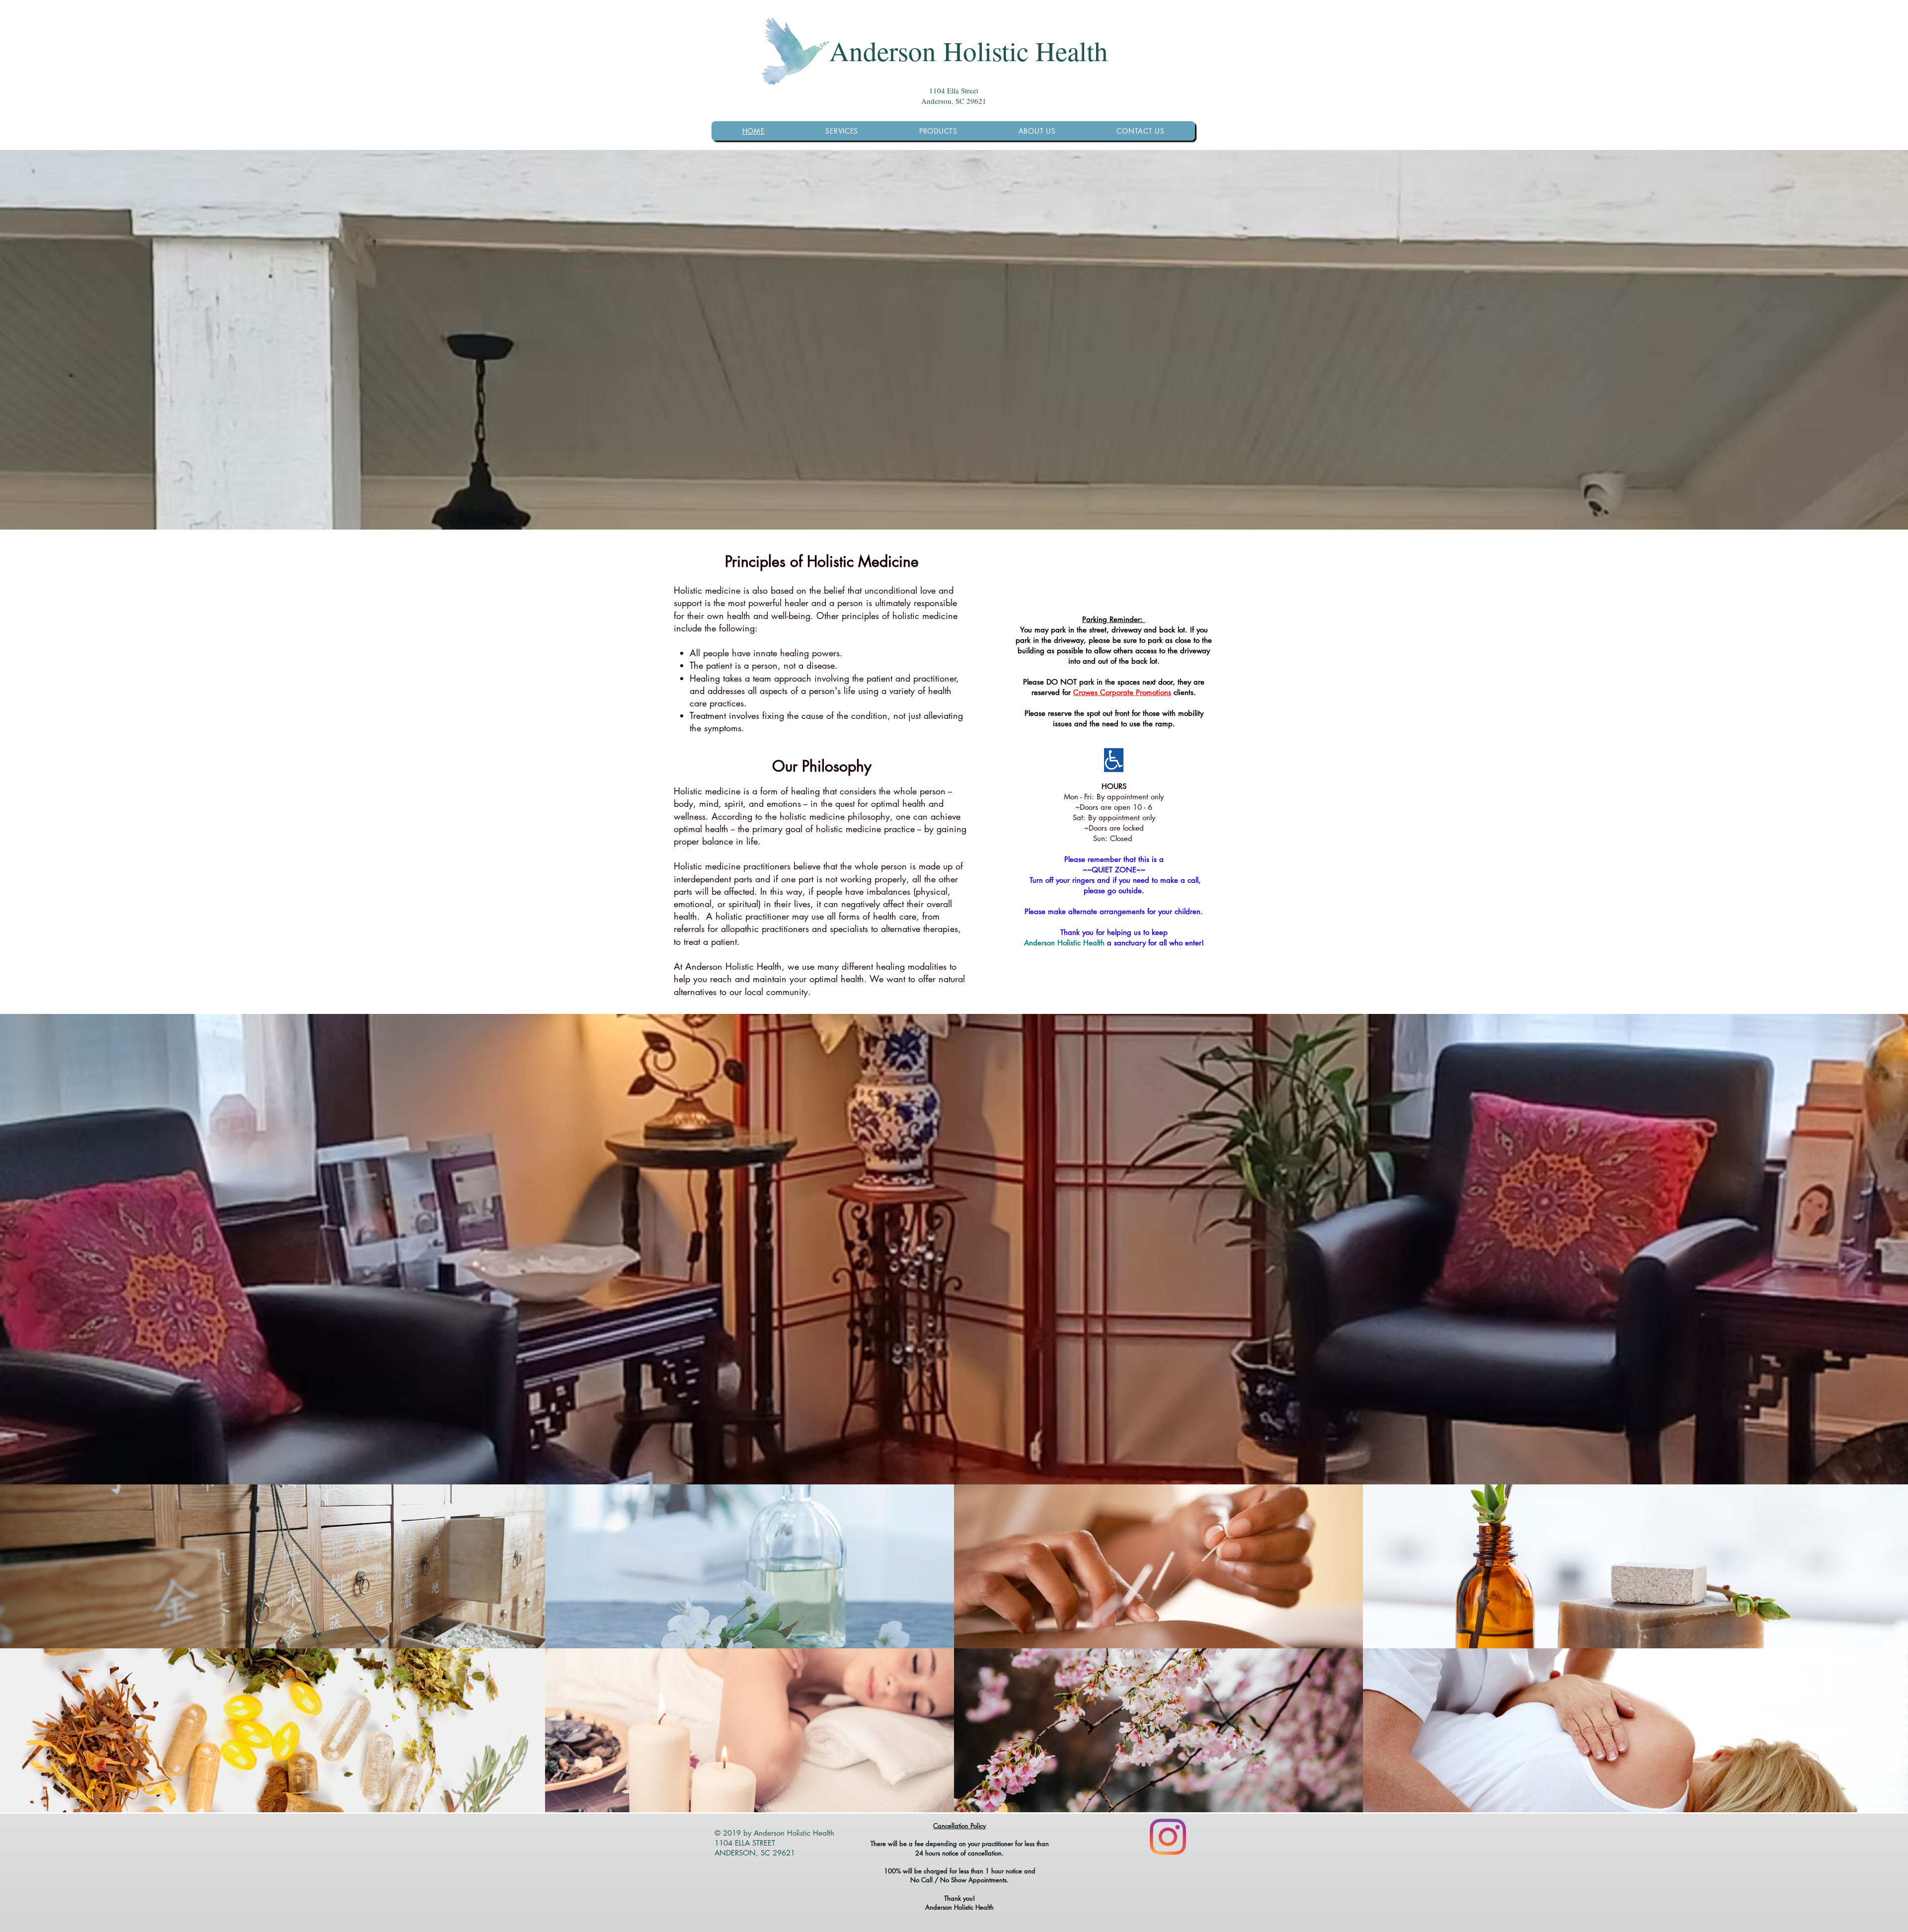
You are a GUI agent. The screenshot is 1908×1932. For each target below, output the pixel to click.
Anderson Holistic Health (969, 50)
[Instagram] (1168, 1837)
